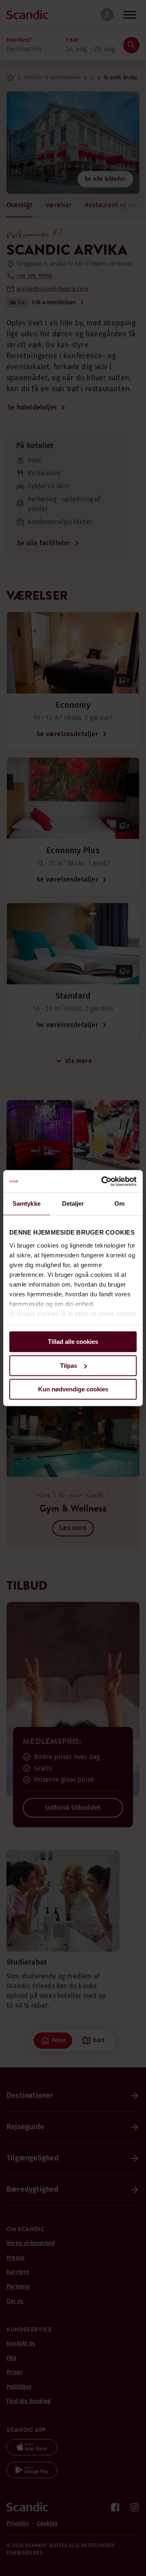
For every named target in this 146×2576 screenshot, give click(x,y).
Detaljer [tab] (73, 1204)
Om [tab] (119, 1204)
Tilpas (69, 1366)
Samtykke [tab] (27, 1204)
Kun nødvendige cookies (73, 1389)
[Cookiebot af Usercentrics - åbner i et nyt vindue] (103, 1181)
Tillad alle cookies (73, 1342)
